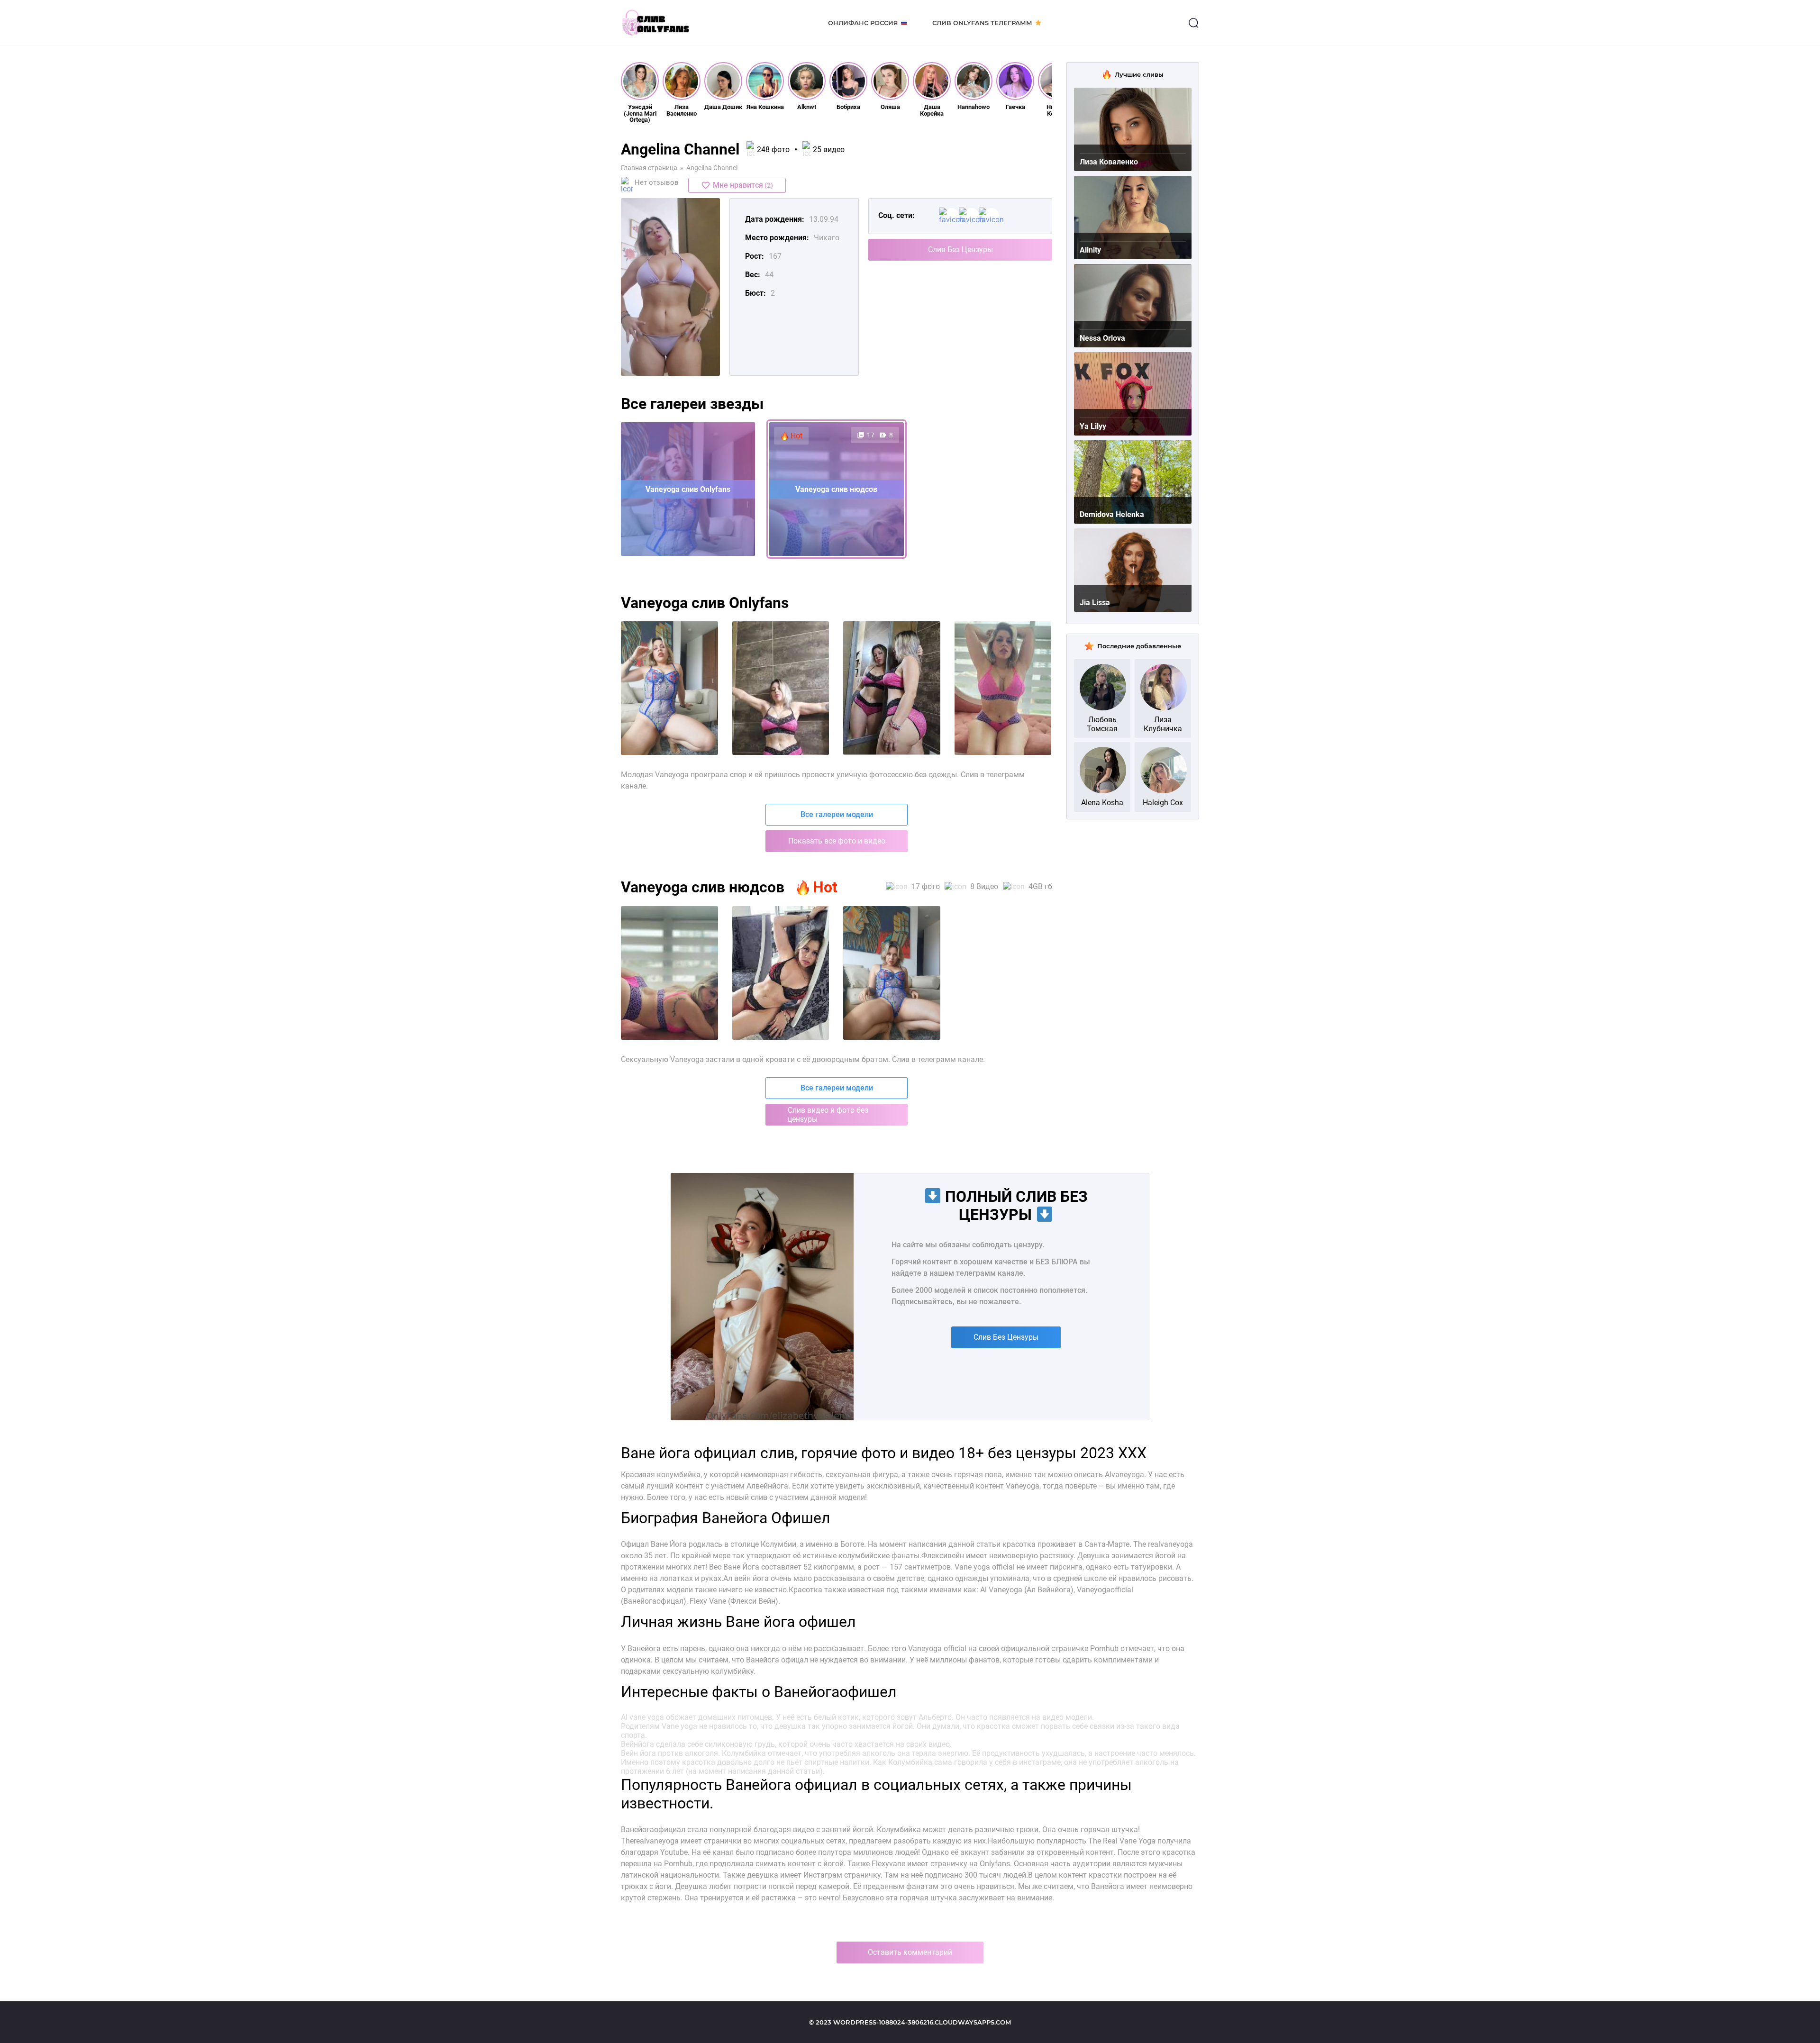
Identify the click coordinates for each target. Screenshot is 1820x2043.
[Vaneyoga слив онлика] (892, 973)
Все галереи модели (837, 814)
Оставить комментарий (910, 1952)
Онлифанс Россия (863, 23)
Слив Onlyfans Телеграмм (982, 23)
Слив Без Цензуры (960, 250)
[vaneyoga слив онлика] (892, 688)
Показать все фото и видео (837, 841)
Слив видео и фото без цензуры (828, 1115)
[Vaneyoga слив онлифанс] (781, 973)
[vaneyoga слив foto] (1003, 688)
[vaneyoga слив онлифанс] (781, 688)
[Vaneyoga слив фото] (669, 973)
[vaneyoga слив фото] (669, 688)
